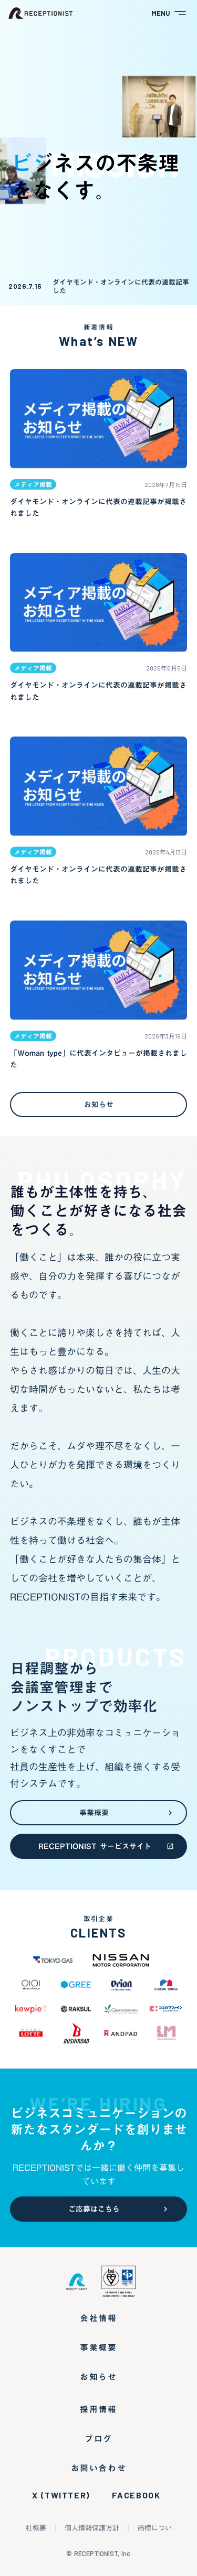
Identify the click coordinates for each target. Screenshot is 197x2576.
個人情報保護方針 (92, 2528)
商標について (158, 2528)
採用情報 (98, 2409)
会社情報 (98, 2318)
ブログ (98, 2439)
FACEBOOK (136, 2495)
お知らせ (98, 2377)
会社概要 (33, 2528)
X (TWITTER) (61, 2495)
